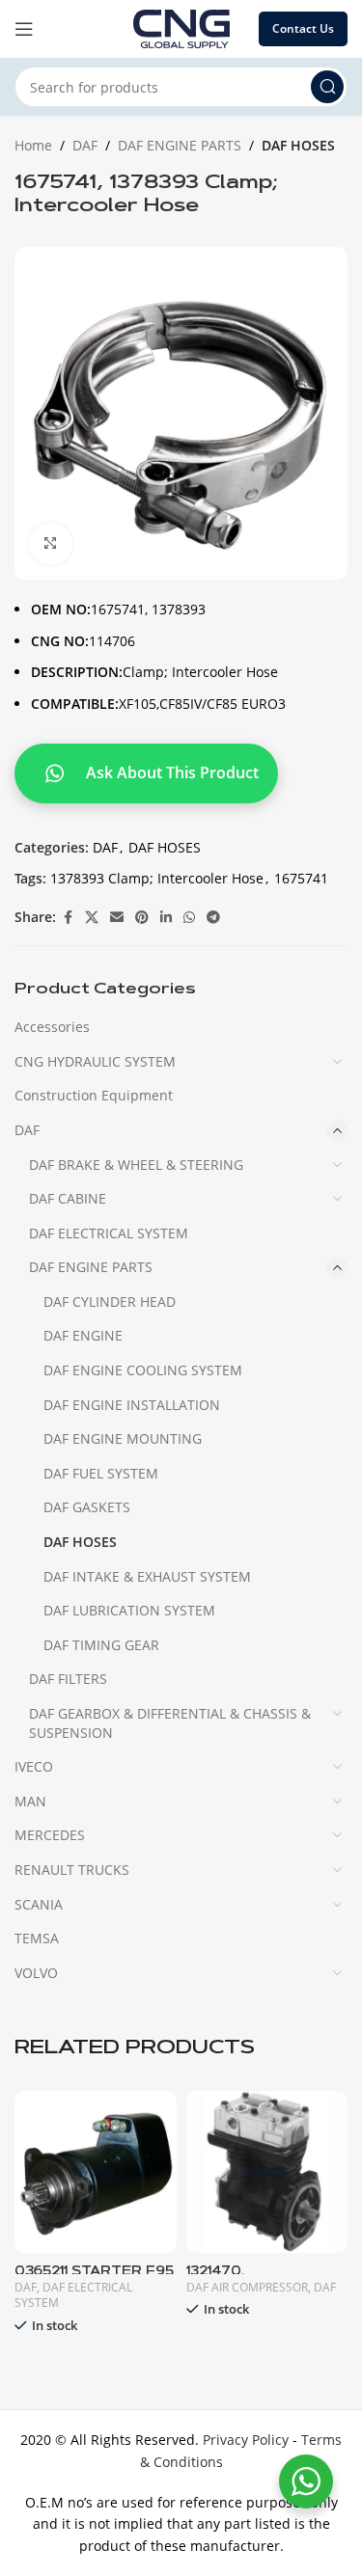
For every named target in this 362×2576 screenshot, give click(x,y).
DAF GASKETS (87, 1507)
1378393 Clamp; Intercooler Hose (157, 878)
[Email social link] (117, 918)
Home (33, 145)
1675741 (301, 878)
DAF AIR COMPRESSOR (247, 2287)
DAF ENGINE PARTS (180, 145)
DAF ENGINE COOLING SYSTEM (143, 1370)
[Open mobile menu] (24, 29)
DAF (85, 145)
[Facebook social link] (68, 918)
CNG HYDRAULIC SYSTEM (95, 1061)
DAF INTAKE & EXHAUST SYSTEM (147, 1576)
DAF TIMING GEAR (101, 1645)
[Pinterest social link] (142, 918)
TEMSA (37, 1938)
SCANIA (39, 1904)
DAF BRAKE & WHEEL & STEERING (136, 1165)
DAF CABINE (68, 1198)
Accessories (52, 1027)
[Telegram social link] (213, 918)
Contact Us (303, 28)
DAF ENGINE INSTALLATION (132, 1405)
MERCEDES (50, 1835)
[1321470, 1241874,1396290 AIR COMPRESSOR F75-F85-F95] (267, 2172)
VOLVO (36, 1973)
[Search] (327, 87)
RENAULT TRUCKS (72, 1870)
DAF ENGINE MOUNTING (123, 1438)
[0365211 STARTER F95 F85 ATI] (96, 2172)
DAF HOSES (298, 145)
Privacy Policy (246, 2440)
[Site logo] (181, 27)
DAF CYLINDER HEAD (110, 1302)
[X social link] (92, 918)
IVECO (34, 1766)
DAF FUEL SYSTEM (101, 1473)
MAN (30, 1801)
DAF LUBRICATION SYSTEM (129, 1610)
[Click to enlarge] (51, 544)
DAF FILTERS (68, 1679)
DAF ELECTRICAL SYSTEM (109, 1233)
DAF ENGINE (83, 1335)
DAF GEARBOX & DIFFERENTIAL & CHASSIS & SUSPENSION (170, 1723)
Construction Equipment (94, 1095)
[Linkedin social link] (166, 918)
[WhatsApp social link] (189, 918)
